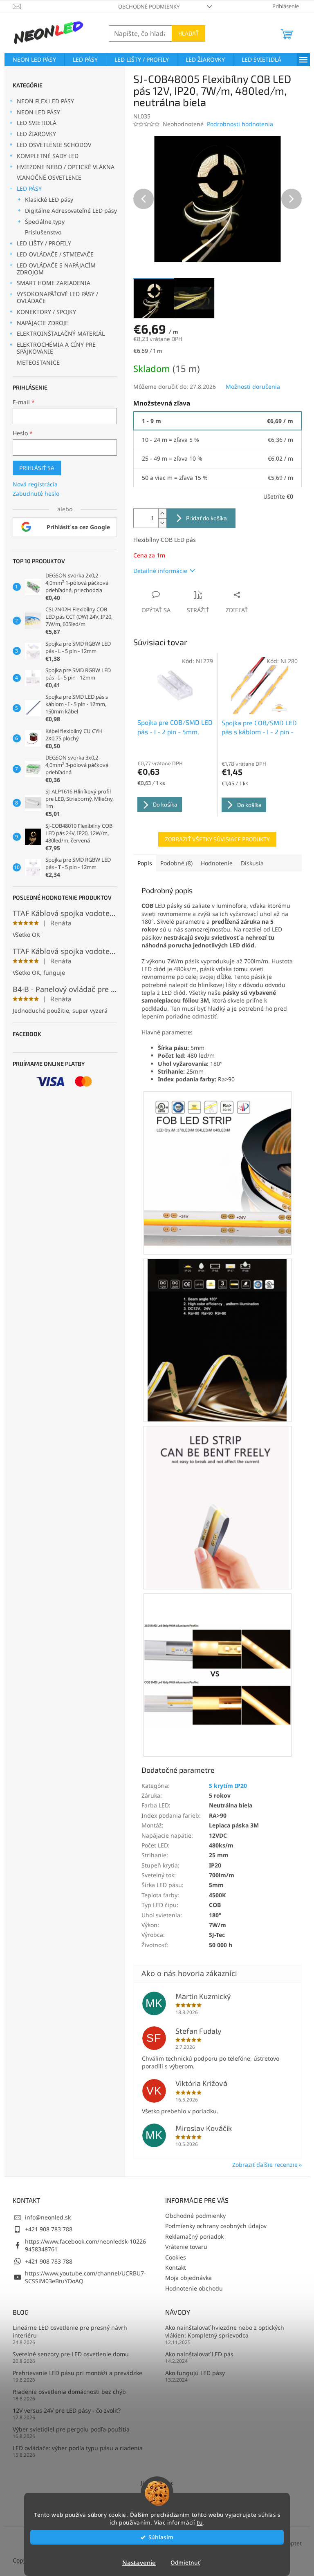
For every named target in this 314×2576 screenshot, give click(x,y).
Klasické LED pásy (49, 199)
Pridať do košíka (206, 518)
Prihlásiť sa (37, 468)
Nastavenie (139, 2563)
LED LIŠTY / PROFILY (44, 243)
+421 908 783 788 (49, 2229)
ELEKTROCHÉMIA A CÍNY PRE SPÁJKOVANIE (56, 348)
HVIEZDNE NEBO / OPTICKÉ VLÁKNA (66, 167)
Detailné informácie (160, 571)
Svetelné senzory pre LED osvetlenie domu (71, 2354)
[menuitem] (34, 60)
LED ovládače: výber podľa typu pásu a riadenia (78, 2448)
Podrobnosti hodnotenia (240, 124)
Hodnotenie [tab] (217, 863)
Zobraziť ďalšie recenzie (265, 2165)
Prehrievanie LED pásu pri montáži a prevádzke (77, 2373)
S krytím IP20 (228, 1786)
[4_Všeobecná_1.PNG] (218, 1164)
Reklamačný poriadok (194, 2236)
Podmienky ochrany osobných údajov (216, 2226)
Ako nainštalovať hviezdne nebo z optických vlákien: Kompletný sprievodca (225, 2331)
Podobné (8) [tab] (176, 863)
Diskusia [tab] (252, 863)
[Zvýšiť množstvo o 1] (162, 514)
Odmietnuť (185, 2563)
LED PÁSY (29, 188)
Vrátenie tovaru (186, 2247)
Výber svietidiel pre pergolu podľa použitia (71, 2429)
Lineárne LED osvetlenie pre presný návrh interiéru (70, 2331)
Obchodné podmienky (149, 7)
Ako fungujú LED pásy (195, 2373)
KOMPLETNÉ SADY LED (48, 156)
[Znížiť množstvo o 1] (162, 523)
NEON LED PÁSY (38, 112)
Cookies (176, 2257)
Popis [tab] (145, 863)
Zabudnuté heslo (36, 494)
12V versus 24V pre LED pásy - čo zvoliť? (67, 2410)
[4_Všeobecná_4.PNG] (218, 1644)
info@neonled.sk (48, 2217)
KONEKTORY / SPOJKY (46, 312)
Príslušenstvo (43, 232)
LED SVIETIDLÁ (37, 123)
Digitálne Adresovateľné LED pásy (71, 211)
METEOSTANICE (38, 362)
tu (200, 2523)
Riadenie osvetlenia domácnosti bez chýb (69, 2392)
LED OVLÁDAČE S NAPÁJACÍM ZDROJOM (56, 269)
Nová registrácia (35, 484)
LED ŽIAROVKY (36, 134)
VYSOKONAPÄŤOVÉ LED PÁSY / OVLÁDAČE (57, 297)
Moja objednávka (188, 2278)
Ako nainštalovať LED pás (199, 2354)
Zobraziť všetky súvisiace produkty (217, 839)
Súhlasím (161, 2537)
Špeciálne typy (45, 222)
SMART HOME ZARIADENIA (54, 283)
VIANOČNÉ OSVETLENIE (49, 177)
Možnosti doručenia (253, 387)
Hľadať (188, 33)
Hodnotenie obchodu (194, 2288)
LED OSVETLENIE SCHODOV (54, 145)
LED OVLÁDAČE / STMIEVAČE (55, 254)
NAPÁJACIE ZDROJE (43, 323)
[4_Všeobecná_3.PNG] (217, 1507)
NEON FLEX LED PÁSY (45, 101)
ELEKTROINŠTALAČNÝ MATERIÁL (61, 333)
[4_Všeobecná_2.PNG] (217, 1340)
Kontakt (176, 2267)
